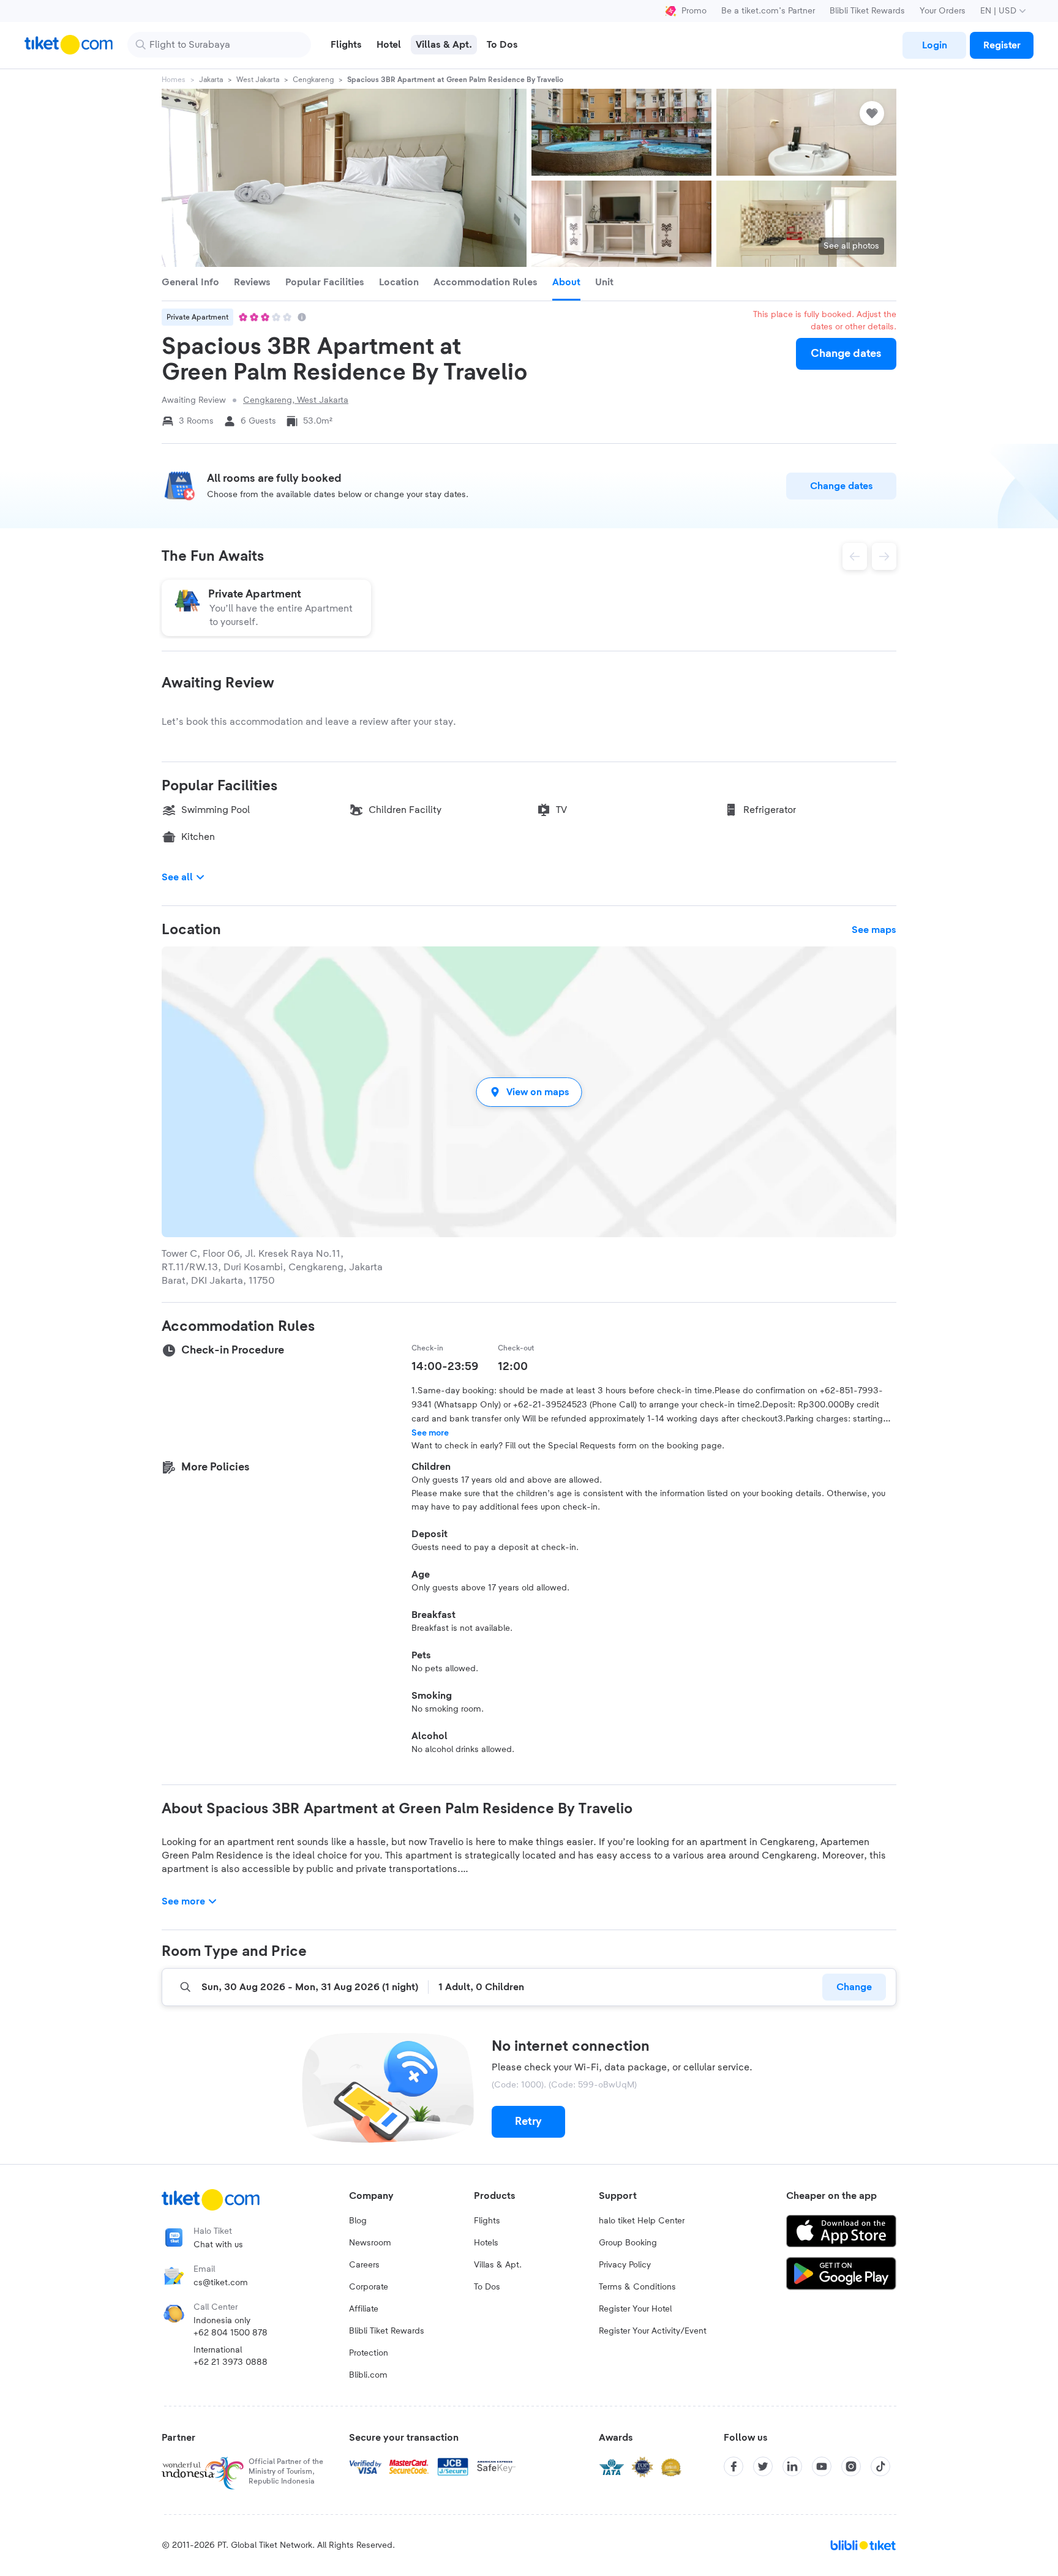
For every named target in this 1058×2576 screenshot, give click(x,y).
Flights (487, 2221)
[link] (934, 45)
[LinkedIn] (792, 2466)
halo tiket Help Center (642, 2221)
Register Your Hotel (635, 2309)
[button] (529, 1092)
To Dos (487, 2287)
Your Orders (943, 11)
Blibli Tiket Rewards (867, 11)
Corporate (369, 2287)
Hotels (486, 2243)
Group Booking (628, 2243)
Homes (174, 80)
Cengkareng (313, 80)
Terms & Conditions (637, 2287)
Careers (364, 2265)
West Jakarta (258, 80)
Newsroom (370, 2243)
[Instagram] (851, 2466)
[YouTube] (822, 2466)
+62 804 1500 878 (231, 2333)
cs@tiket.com (221, 2283)
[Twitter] (763, 2466)
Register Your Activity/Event (653, 2331)
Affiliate (364, 2309)
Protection (369, 2353)
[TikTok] (880, 2466)
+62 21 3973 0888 (231, 2362)
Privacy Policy (625, 2265)
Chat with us (218, 2245)
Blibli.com (368, 2375)
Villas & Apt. (498, 2265)
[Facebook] (733, 2466)
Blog (358, 2221)
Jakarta (211, 80)
